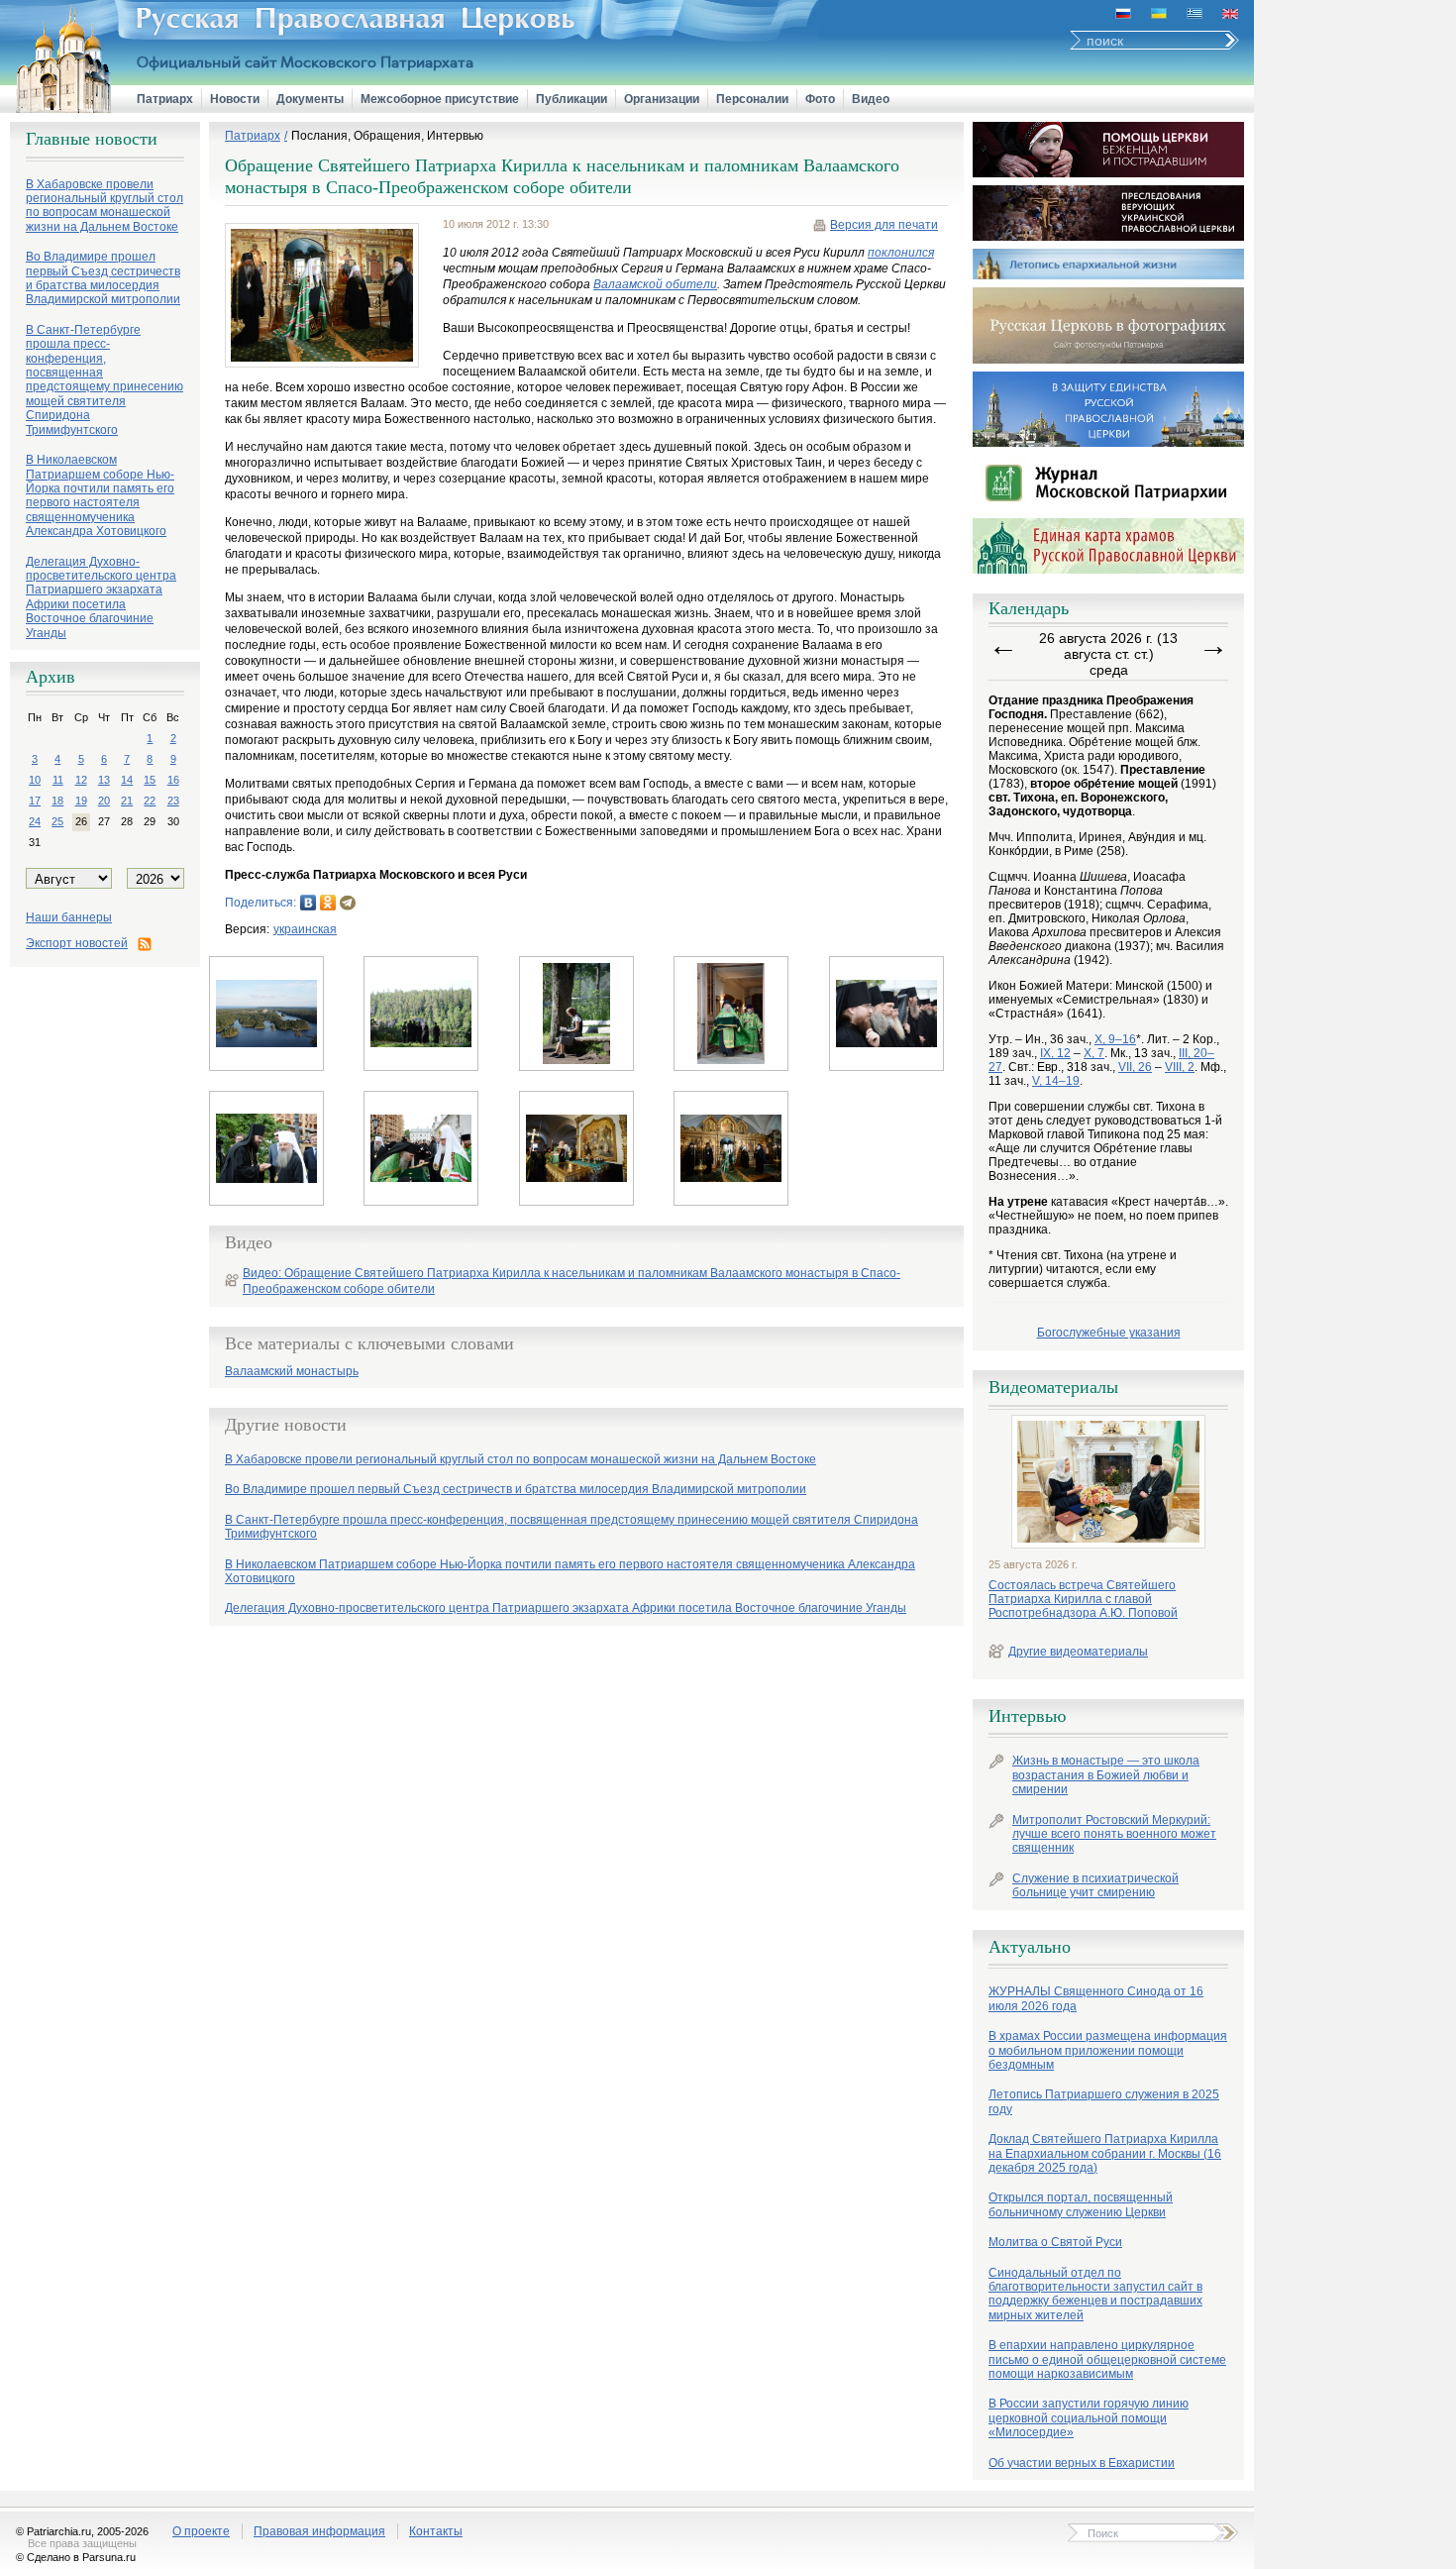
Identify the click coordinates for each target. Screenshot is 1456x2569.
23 (173, 801)
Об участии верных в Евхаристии (1082, 2463)
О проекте (201, 2531)
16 (173, 780)
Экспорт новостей (77, 943)
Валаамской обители (655, 284)
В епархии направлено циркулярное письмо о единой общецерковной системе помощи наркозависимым (1107, 2359)
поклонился (901, 253)
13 (104, 780)
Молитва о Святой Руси (1055, 2242)
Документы (310, 99)
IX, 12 (1055, 1053)
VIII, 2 (1180, 1067)
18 (57, 801)
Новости (235, 99)
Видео (871, 99)
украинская (305, 929)
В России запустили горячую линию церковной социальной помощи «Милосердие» (1089, 2418)
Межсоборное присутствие (440, 99)
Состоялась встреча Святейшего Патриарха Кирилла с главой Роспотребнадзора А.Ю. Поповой (1083, 1600)
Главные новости (92, 139)
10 (35, 780)
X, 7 (1094, 1053)
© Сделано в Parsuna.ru (76, 2557)
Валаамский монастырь (292, 1372)
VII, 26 (1135, 1067)
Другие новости (286, 1425)
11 (58, 780)
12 (81, 780)
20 (104, 801)
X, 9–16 (1115, 1039)
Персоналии (752, 99)
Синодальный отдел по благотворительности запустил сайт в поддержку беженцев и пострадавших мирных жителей (1095, 2294)
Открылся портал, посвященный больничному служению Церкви (1081, 2204)
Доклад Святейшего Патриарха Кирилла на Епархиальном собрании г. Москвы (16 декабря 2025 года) (1105, 2153)
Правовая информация (319, 2531)
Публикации (572, 99)
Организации (662, 99)
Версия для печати (884, 225)
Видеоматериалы (1053, 1387)
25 (57, 821)
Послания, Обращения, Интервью (387, 136)
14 (127, 780)
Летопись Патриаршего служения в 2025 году (1104, 2101)
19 (81, 801)
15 (150, 780)
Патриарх (165, 99)
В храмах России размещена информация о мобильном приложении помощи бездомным (1108, 2050)
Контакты (436, 2531)
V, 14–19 (1056, 1081)
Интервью (1027, 1716)
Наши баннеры (69, 917)
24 (35, 821)
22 (150, 801)
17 (35, 801)
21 (127, 801)
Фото (820, 99)
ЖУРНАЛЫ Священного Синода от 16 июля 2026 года (1096, 1998)
